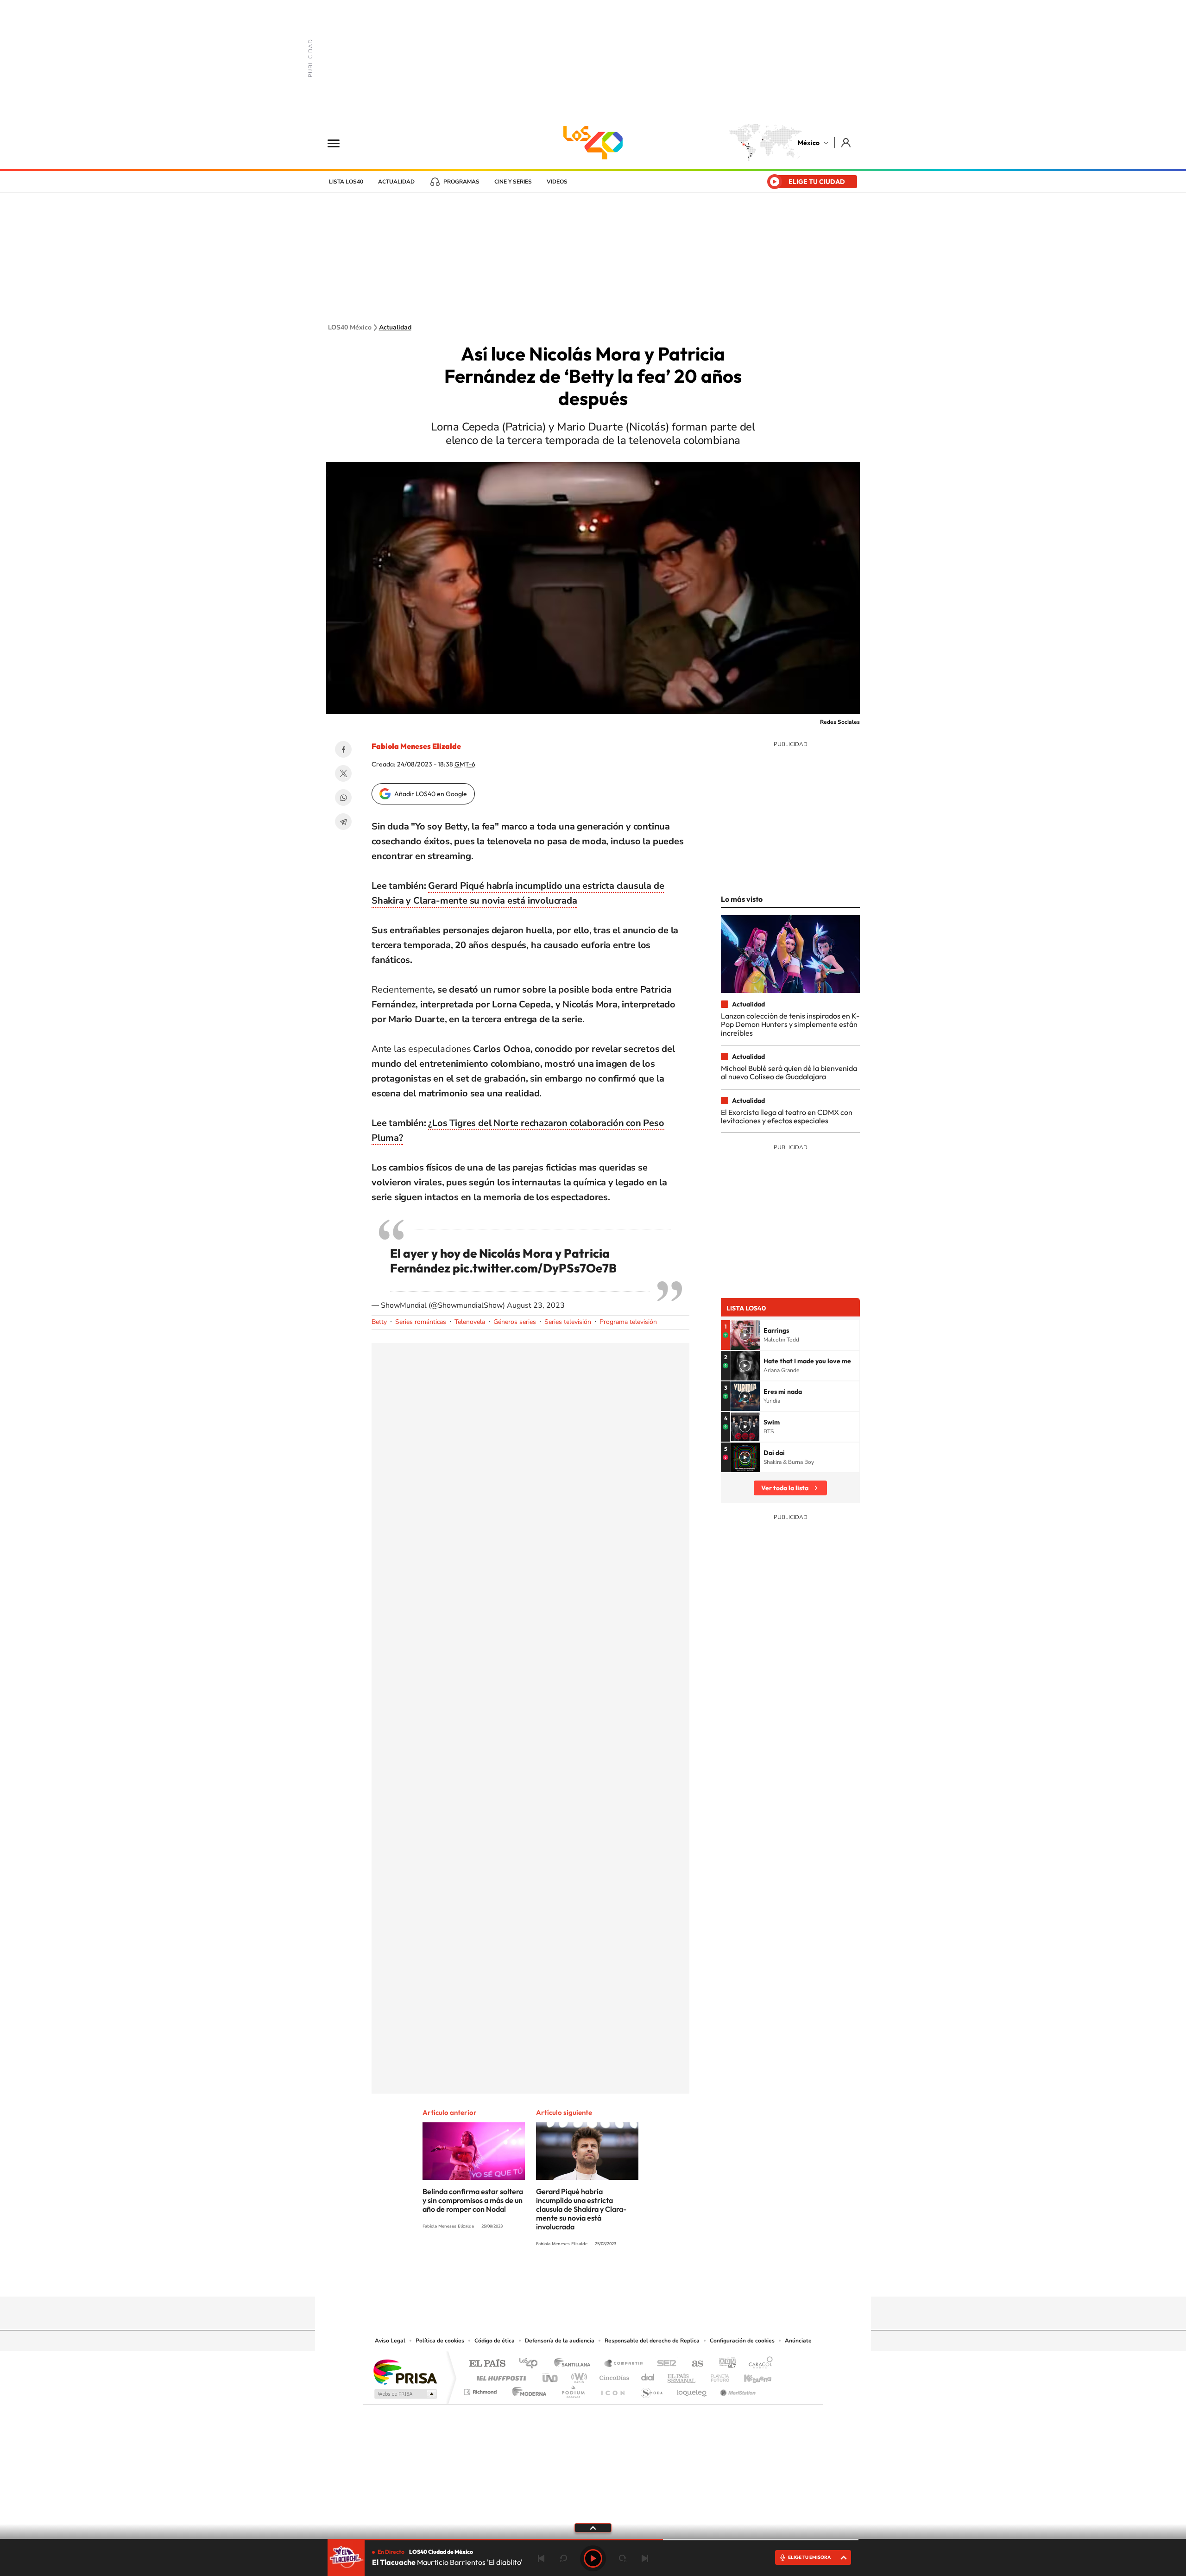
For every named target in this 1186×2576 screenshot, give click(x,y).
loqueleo (692, 2389)
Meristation (737, 2389)
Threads (639, 2279)
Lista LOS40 (346, 182)
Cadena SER (664, 2364)
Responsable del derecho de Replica (652, 2341)
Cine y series (513, 182)
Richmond (481, 2389)
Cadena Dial (648, 2376)
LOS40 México (593, 143)
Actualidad (396, 182)
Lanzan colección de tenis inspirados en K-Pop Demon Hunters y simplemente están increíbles (790, 1024)
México (809, 143)
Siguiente (645, 2558)
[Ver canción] (745, 1335)
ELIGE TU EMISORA (809, 2557)
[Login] (847, 142)
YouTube (565, 2279)
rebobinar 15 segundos (563, 2558)
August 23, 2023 (536, 1305)
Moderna (527, 2389)
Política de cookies (440, 2341)
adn (724, 2364)
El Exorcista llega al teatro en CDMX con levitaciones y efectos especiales (787, 1116)
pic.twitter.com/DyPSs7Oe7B (535, 1268)
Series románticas (421, 1322)
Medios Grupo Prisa (405, 2394)
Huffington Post (499, 2376)
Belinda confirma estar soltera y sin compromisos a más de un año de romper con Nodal (473, 2200)
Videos (557, 182)
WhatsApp (343, 797)
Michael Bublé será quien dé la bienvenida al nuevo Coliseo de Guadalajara (789, 1072)
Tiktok (547, 2279)
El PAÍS (487, 2364)
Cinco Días (613, 2376)
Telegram (343, 822)
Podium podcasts (573, 2389)
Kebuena (750, 2376)
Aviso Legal (390, 2341)
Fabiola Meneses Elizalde (416, 746)
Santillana (575, 2364)
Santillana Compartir (624, 2364)
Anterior (541, 2558)
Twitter (343, 773)
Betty (379, 1322)
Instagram (584, 2279)
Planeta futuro (716, 2376)
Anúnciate (798, 2341)
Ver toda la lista (785, 1488)
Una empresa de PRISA (405, 2371)
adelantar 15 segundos (623, 2558)
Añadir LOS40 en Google (431, 794)
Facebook (343, 749)
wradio (577, 2376)
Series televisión (568, 1322)
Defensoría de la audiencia (560, 2341)
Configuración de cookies (742, 2341)
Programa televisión (628, 1322)
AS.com (693, 2364)
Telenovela (470, 1322)
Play (593, 2558)
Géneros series (515, 1322)
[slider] (593, 2540)
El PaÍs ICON (612, 2389)
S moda (651, 2389)
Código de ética (495, 2341)
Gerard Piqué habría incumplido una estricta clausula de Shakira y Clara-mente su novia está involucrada (581, 2209)
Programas (461, 182)
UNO (551, 2376)
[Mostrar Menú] (340, 143)
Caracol (758, 2364)
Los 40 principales (532, 2364)
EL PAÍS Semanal (682, 2376)
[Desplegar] (593, 2527)
